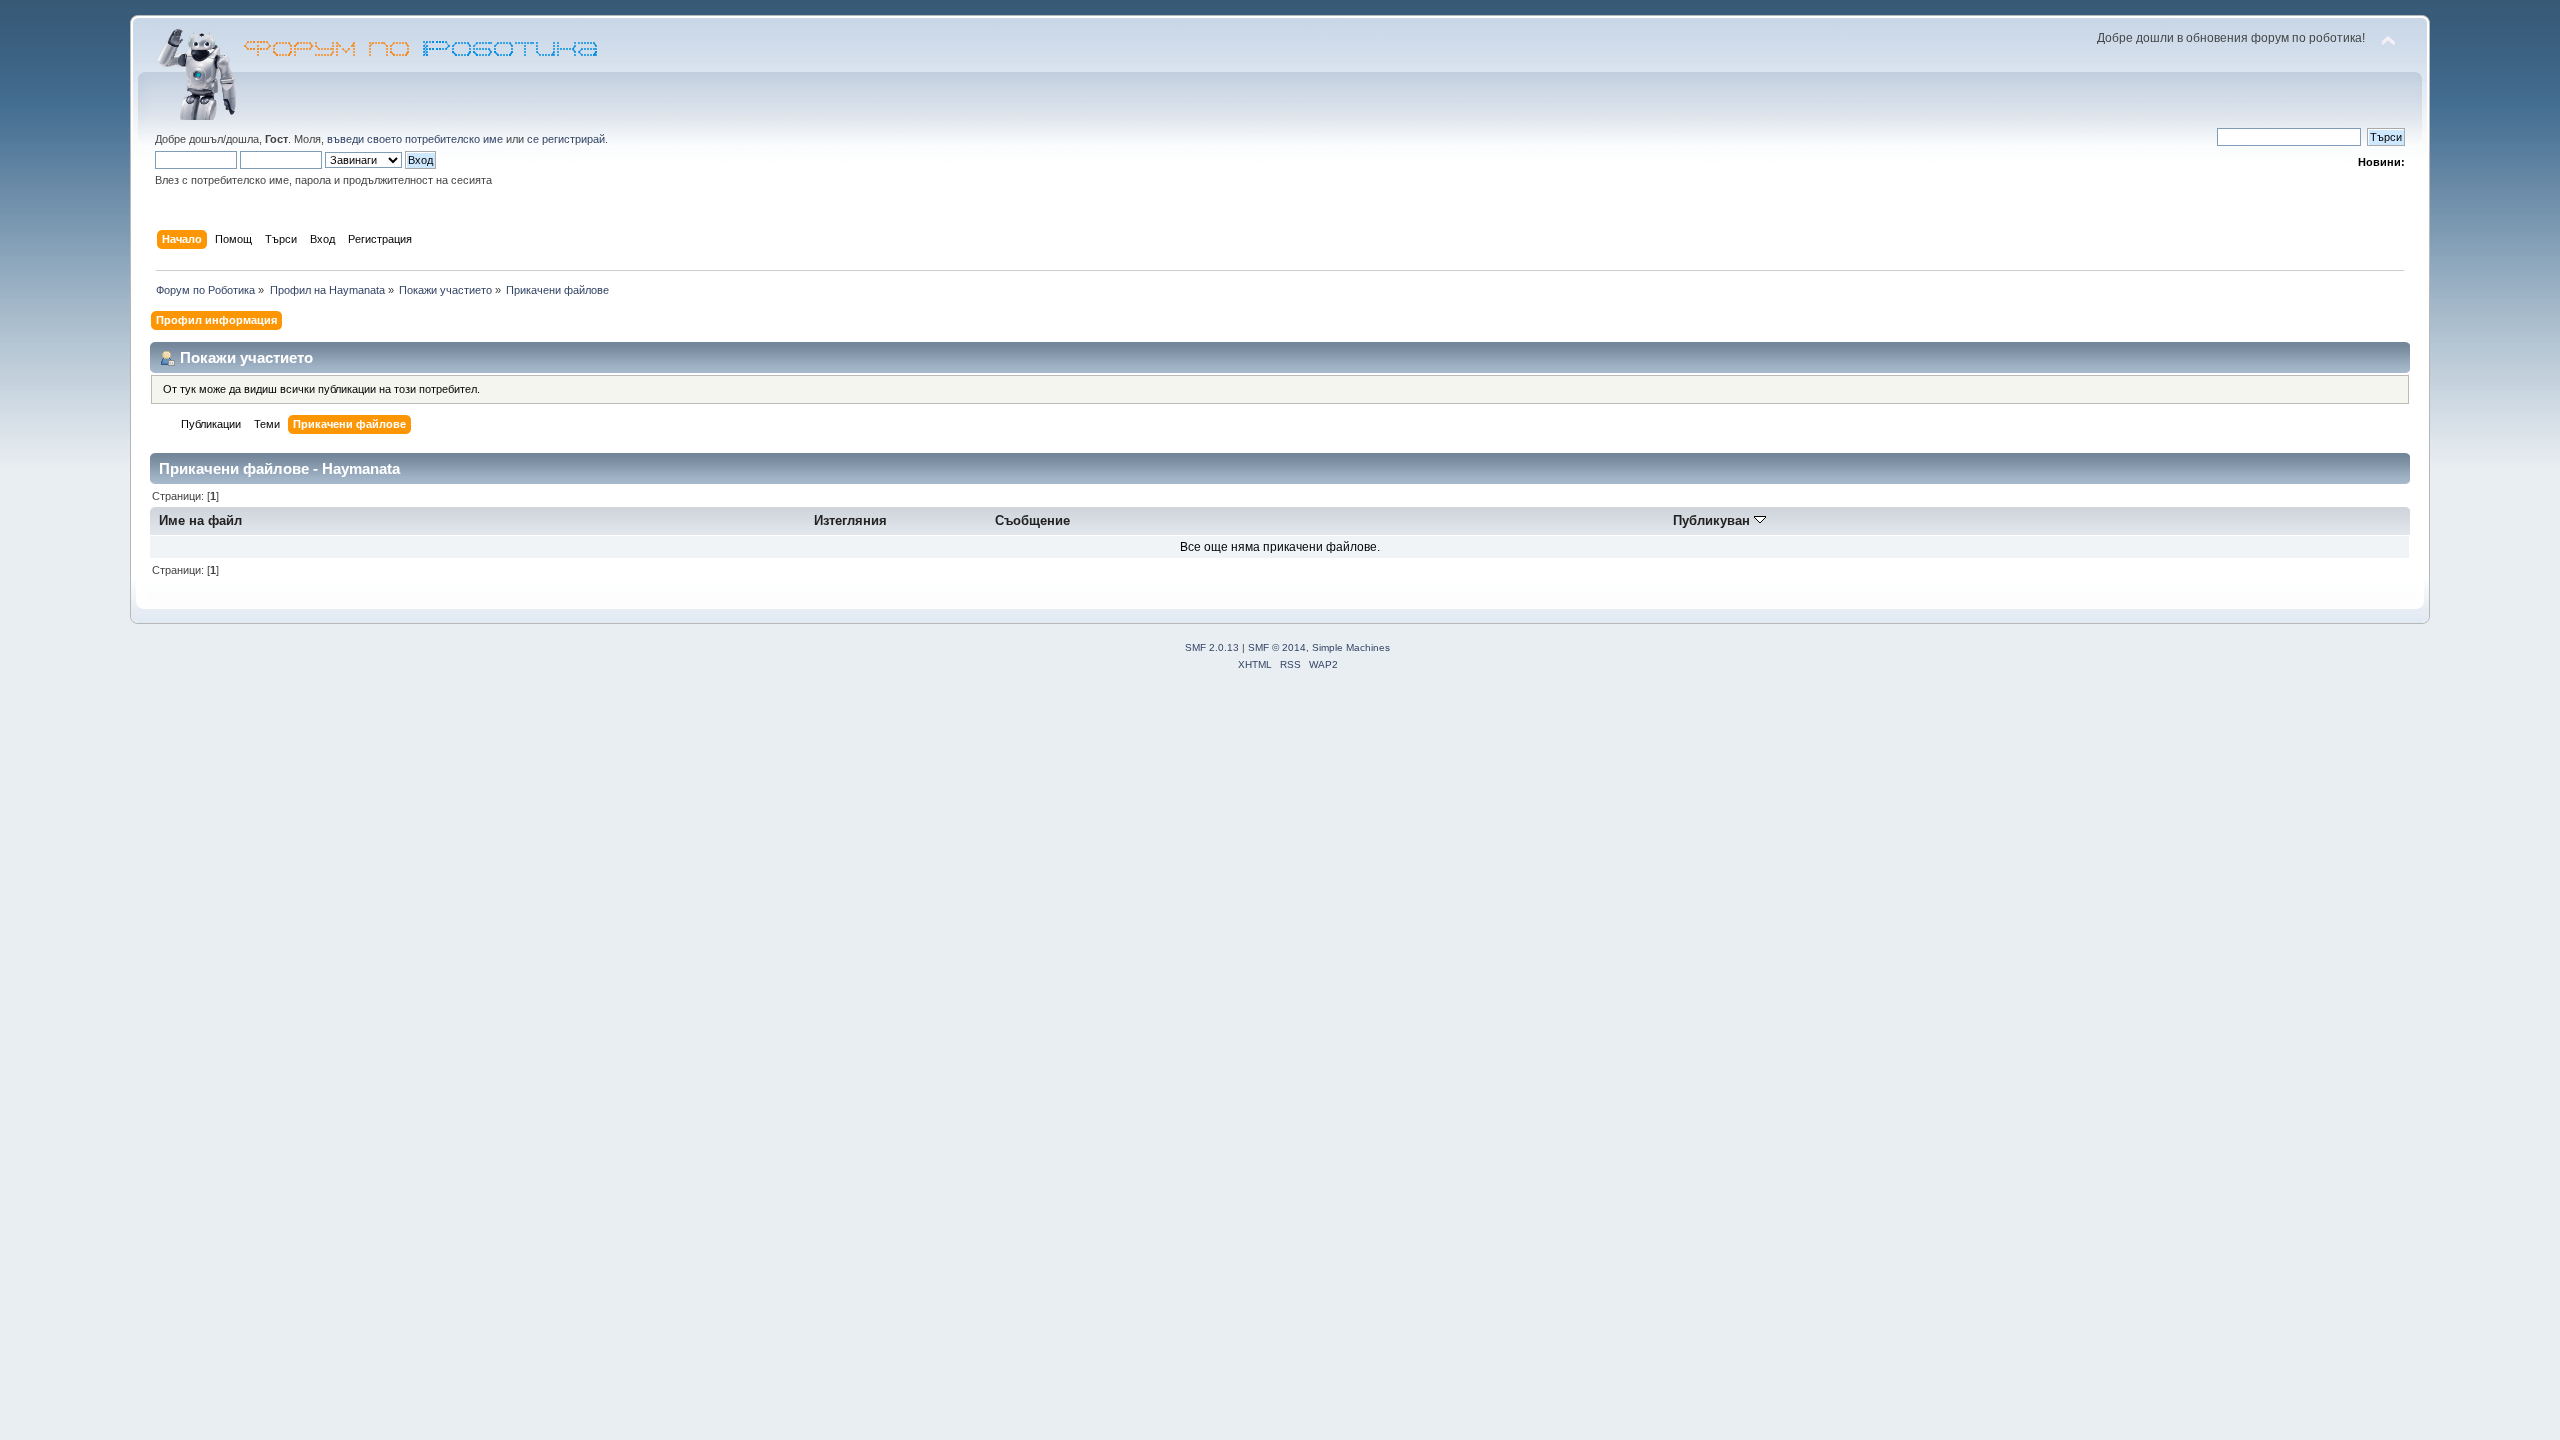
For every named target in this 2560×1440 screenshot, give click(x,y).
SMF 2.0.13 (1212, 647)
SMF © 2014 (1277, 647)
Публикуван (1713, 520)
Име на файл (200, 520)
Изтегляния (850, 520)
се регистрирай (566, 139)
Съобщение (1032, 520)
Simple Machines (1351, 647)
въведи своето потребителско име (415, 139)
